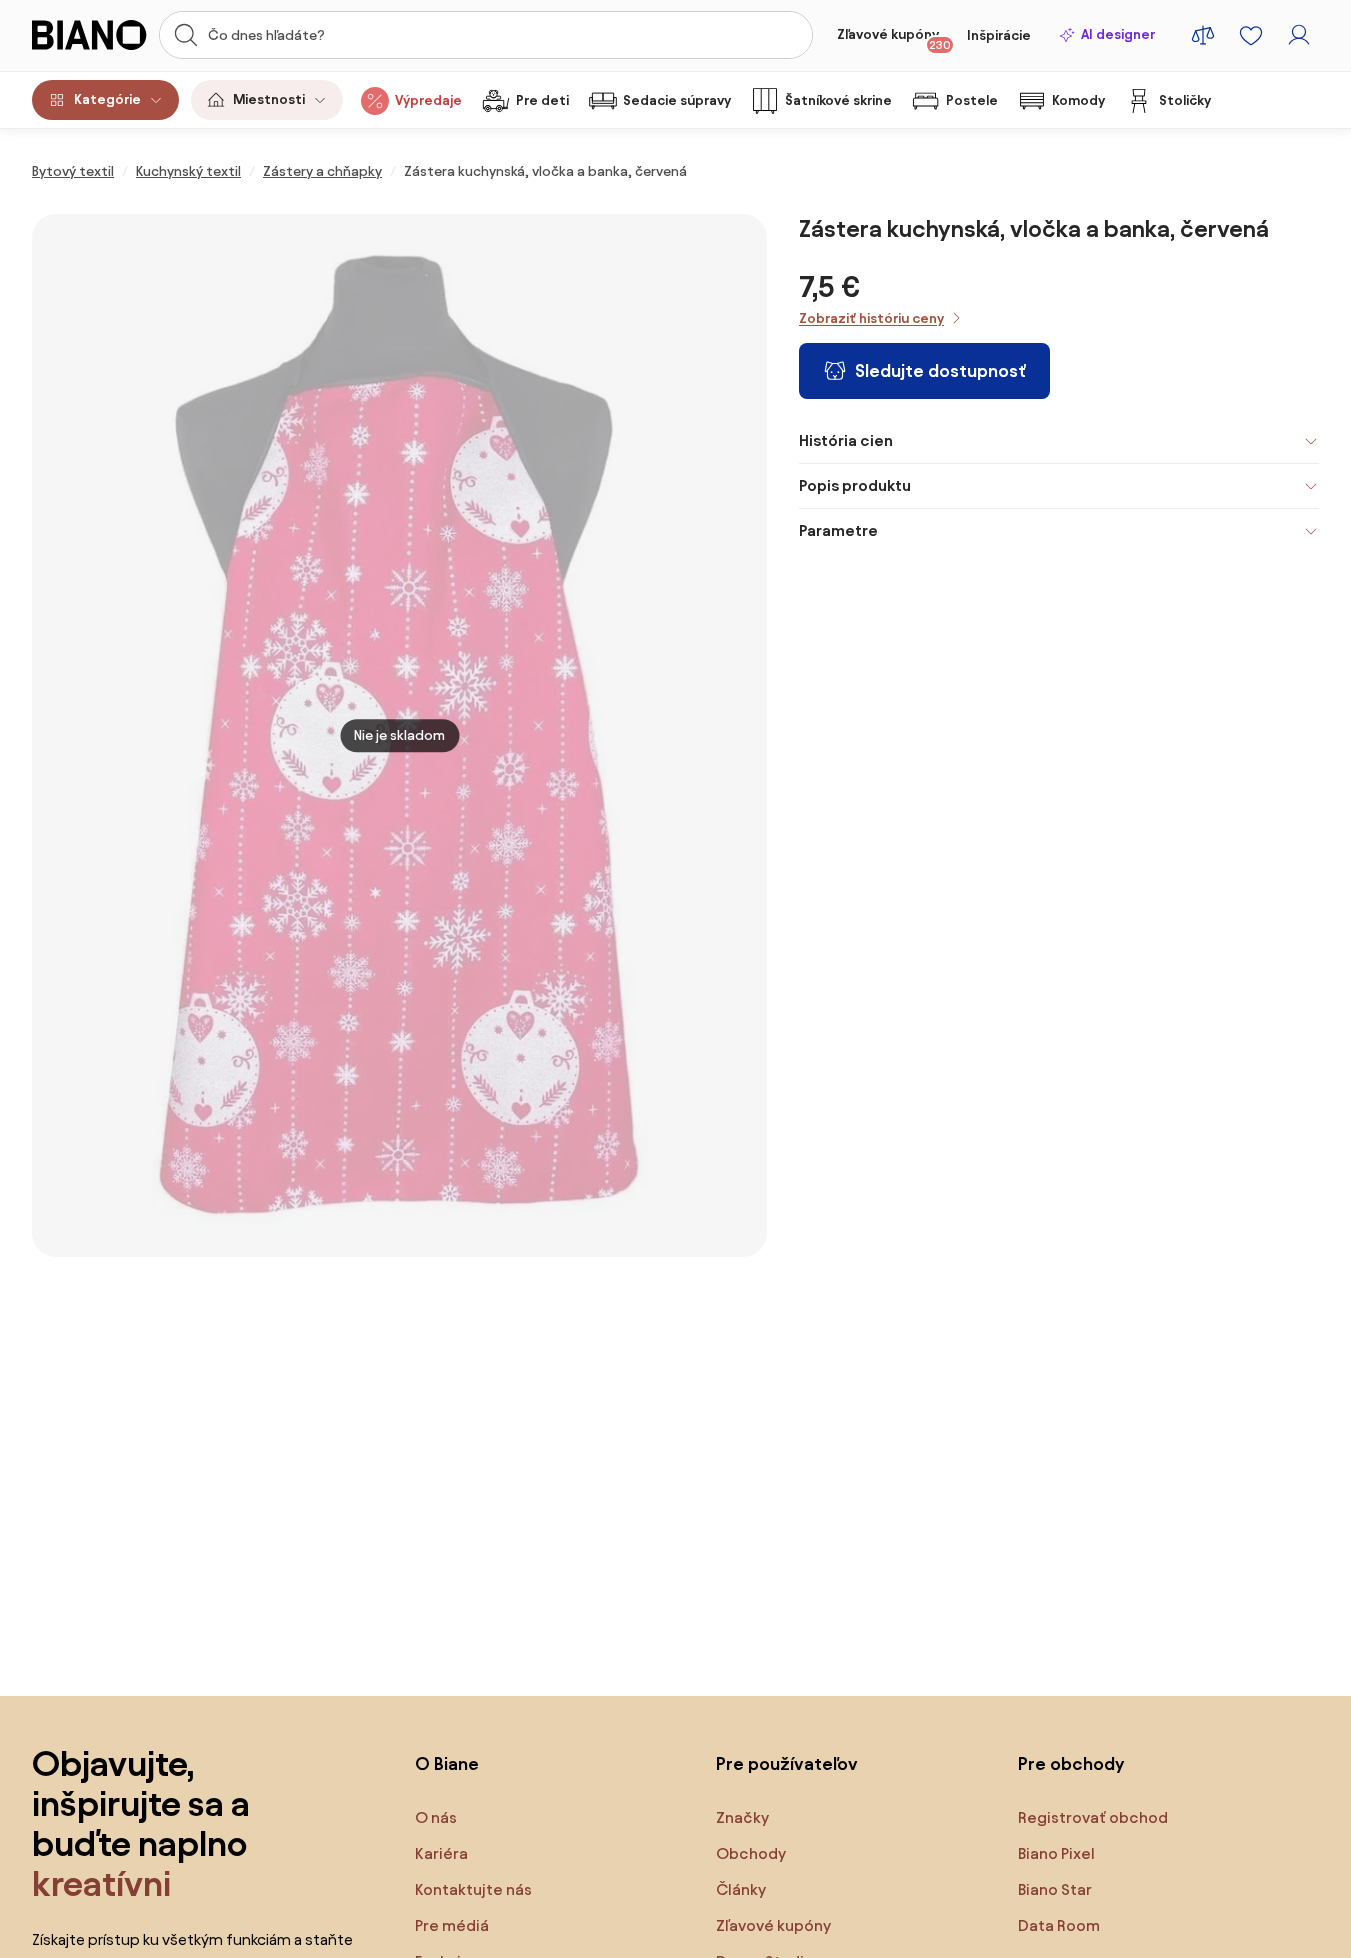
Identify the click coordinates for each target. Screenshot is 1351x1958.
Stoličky (1185, 100)
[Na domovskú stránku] (89, 35)
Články (741, 1889)
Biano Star (1055, 1889)
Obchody (751, 1853)
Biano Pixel (1056, 1853)
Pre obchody (1071, 1763)
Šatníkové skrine (838, 100)
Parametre (838, 530)
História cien (846, 440)
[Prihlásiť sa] (1299, 35)
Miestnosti (269, 99)
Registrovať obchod (1093, 1817)
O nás (436, 1817)
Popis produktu (855, 485)
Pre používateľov (787, 1763)
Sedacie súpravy (677, 100)
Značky (742, 1817)
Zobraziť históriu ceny (871, 318)
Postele (972, 100)
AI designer (1118, 34)
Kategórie (107, 99)
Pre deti (542, 100)
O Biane (447, 1763)
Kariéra (441, 1853)
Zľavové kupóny (894, 39)
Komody (1078, 100)
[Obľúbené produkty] (1251, 35)
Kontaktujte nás (473, 1889)
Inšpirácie (999, 35)
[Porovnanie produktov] (1203, 35)
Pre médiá (452, 1925)
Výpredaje (428, 100)
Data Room (1059, 1925)
